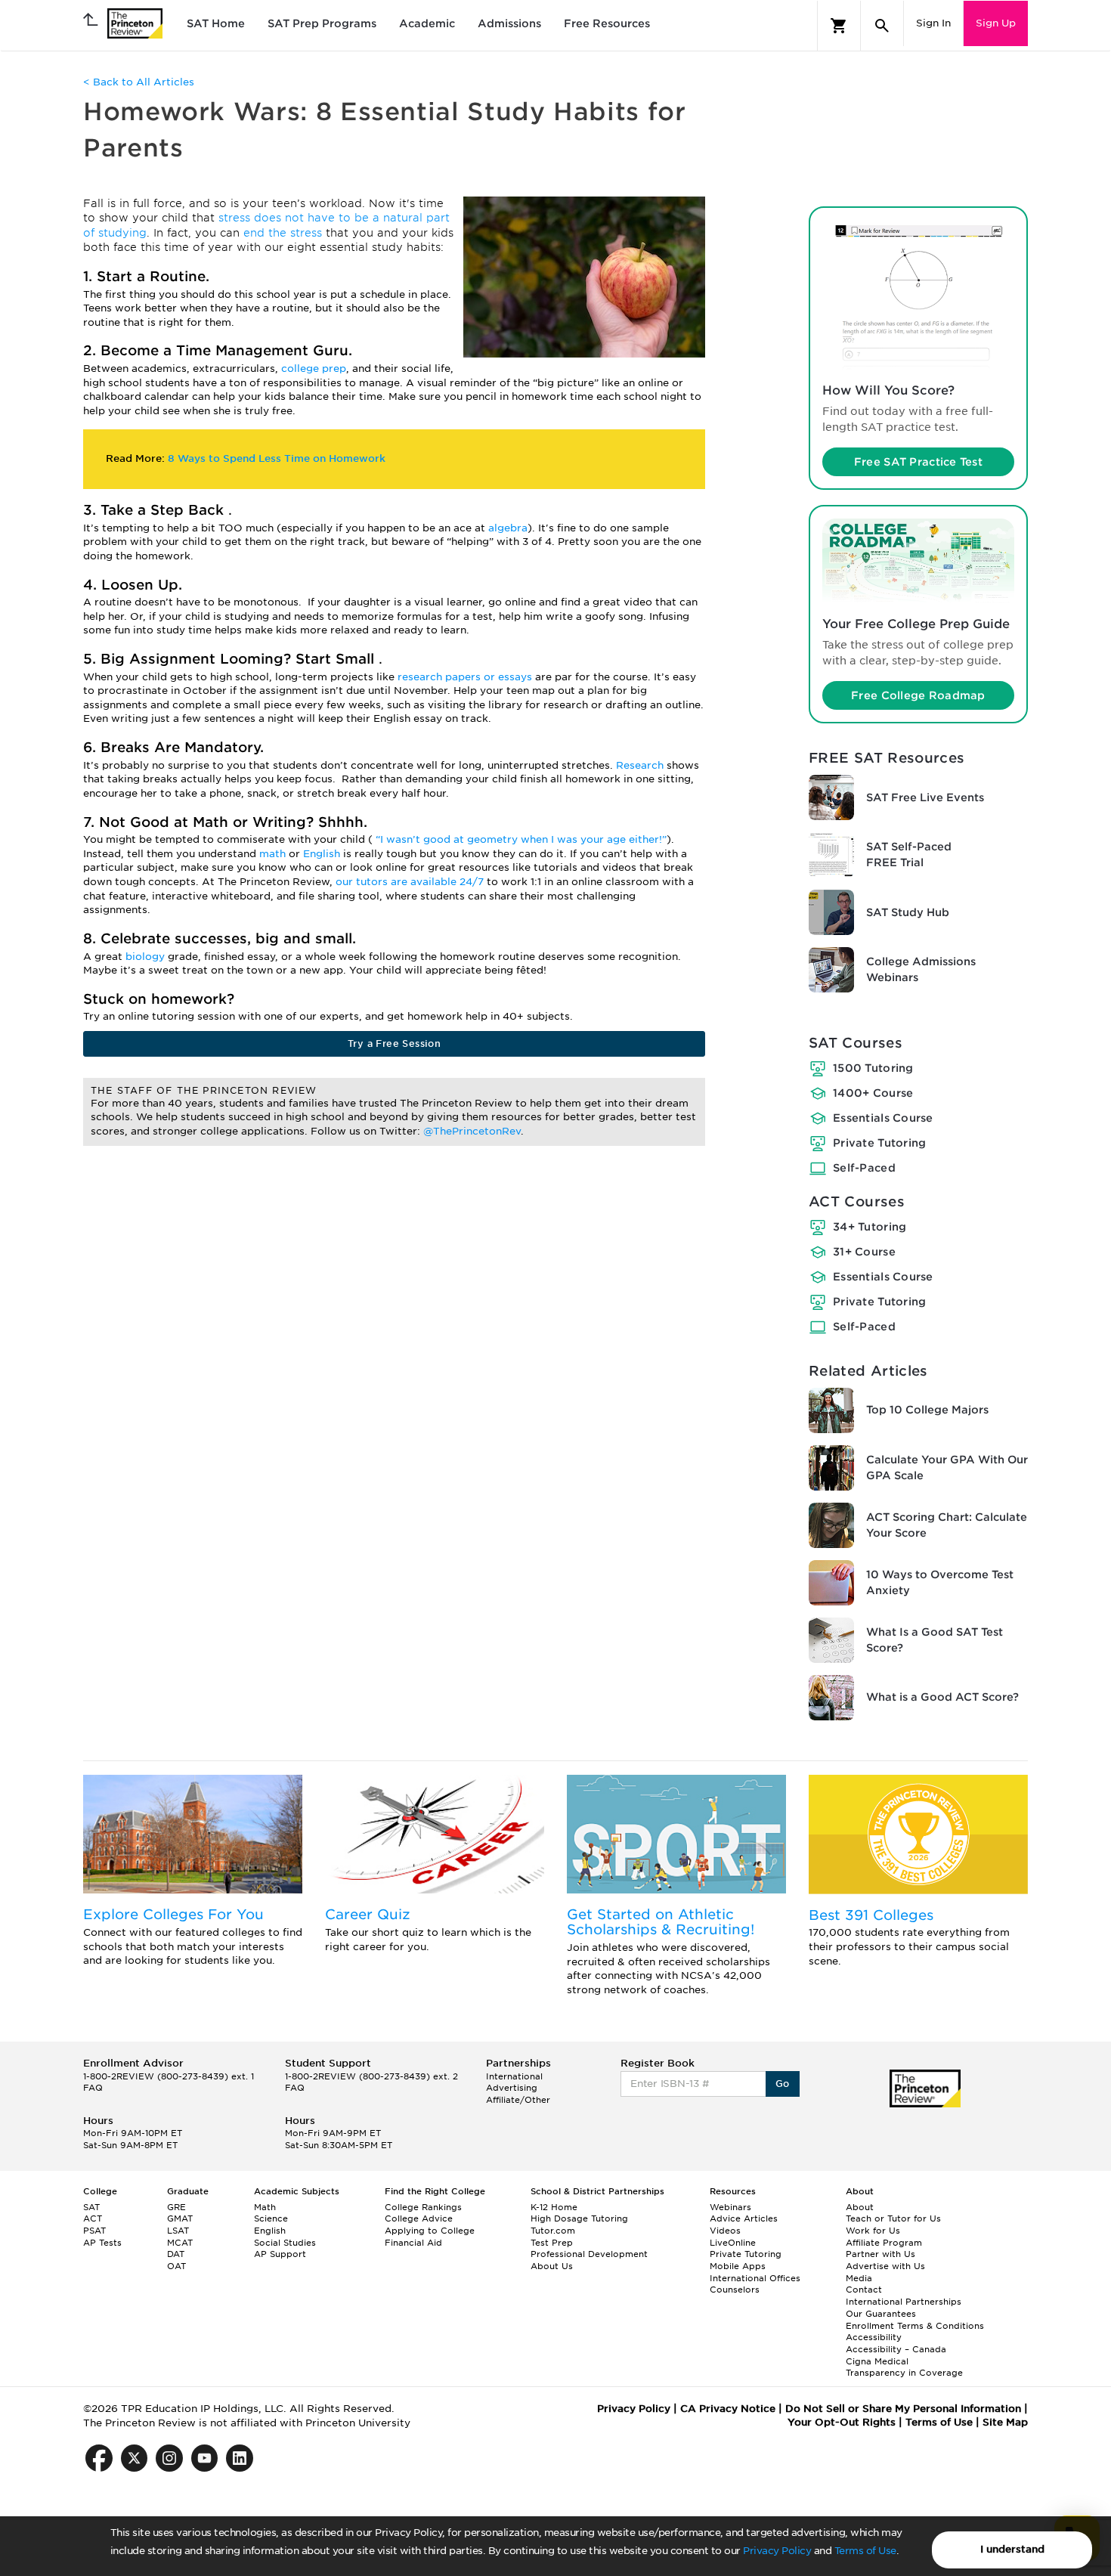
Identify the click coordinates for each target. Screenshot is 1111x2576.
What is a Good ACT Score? (942, 1697)
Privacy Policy (777, 2551)
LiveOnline (733, 2243)
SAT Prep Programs (322, 23)
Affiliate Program (884, 2243)
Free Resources (607, 23)
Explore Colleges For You (173, 1914)
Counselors (735, 2290)
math (274, 854)
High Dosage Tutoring (579, 2218)
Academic (427, 23)
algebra (508, 528)
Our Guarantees (881, 2314)
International (514, 2076)
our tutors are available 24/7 (411, 882)
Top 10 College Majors (927, 1410)
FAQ (93, 2088)
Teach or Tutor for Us (893, 2218)
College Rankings (423, 2207)
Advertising (512, 2088)
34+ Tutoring (870, 1227)
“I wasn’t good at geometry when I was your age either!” (521, 839)
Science (271, 2218)
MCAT (180, 2243)
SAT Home (216, 23)
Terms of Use (865, 2551)
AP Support (280, 2254)
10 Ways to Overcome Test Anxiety (940, 1582)
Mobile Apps (738, 2266)
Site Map (1005, 2422)
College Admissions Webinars (921, 969)
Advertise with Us (885, 2266)
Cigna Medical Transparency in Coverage (904, 2367)
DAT (176, 2254)
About (860, 2207)
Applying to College (430, 2231)
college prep (314, 368)
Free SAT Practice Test (918, 462)
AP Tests (102, 2243)
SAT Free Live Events (925, 797)
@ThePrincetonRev (472, 1131)
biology (147, 957)
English (323, 854)
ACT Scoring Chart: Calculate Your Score (947, 1525)
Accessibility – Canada (896, 2349)
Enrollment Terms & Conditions (915, 2326)
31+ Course (864, 1252)
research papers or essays (466, 677)
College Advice (419, 2218)
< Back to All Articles (139, 82)
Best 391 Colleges (871, 1915)
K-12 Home (554, 2207)
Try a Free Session (394, 1043)
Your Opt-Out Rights (842, 2422)
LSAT (178, 2231)
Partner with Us (880, 2254)
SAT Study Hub (908, 912)
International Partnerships (904, 2302)
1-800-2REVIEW (169, 2076)
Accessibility (874, 2337)
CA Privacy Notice (728, 2409)
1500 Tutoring (873, 1068)
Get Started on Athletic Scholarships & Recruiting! (661, 1922)
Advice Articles (744, 2218)
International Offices (755, 2278)
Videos (725, 2231)
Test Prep (552, 2243)
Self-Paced (864, 1168)
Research (641, 765)
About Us (552, 2266)
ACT (93, 2218)
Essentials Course (883, 1118)
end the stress (285, 233)
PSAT (94, 2231)
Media (859, 2278)
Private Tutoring (879, 1143)
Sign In (933, 23)
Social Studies (285, 2243)
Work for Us (873, 2231)
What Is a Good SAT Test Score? (935, 1640)
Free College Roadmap (918, 695)
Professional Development (589, 2254)
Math (265, 2207)
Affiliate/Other (518, 2100)
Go (783, 2084)
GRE (176, 2207)
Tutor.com (553, 2231)
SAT (91, 2207)
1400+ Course (873, 1093)
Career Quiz (368, 1914)
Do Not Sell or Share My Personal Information (903, 2409)
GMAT (180, 2218)
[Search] (882, 26)
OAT (176, 2266)
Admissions (509, 23)
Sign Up (996, 23)
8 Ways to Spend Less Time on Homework (277, 458)
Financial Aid (413, 2243)
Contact (864, 2290)
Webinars (730, 2207)
